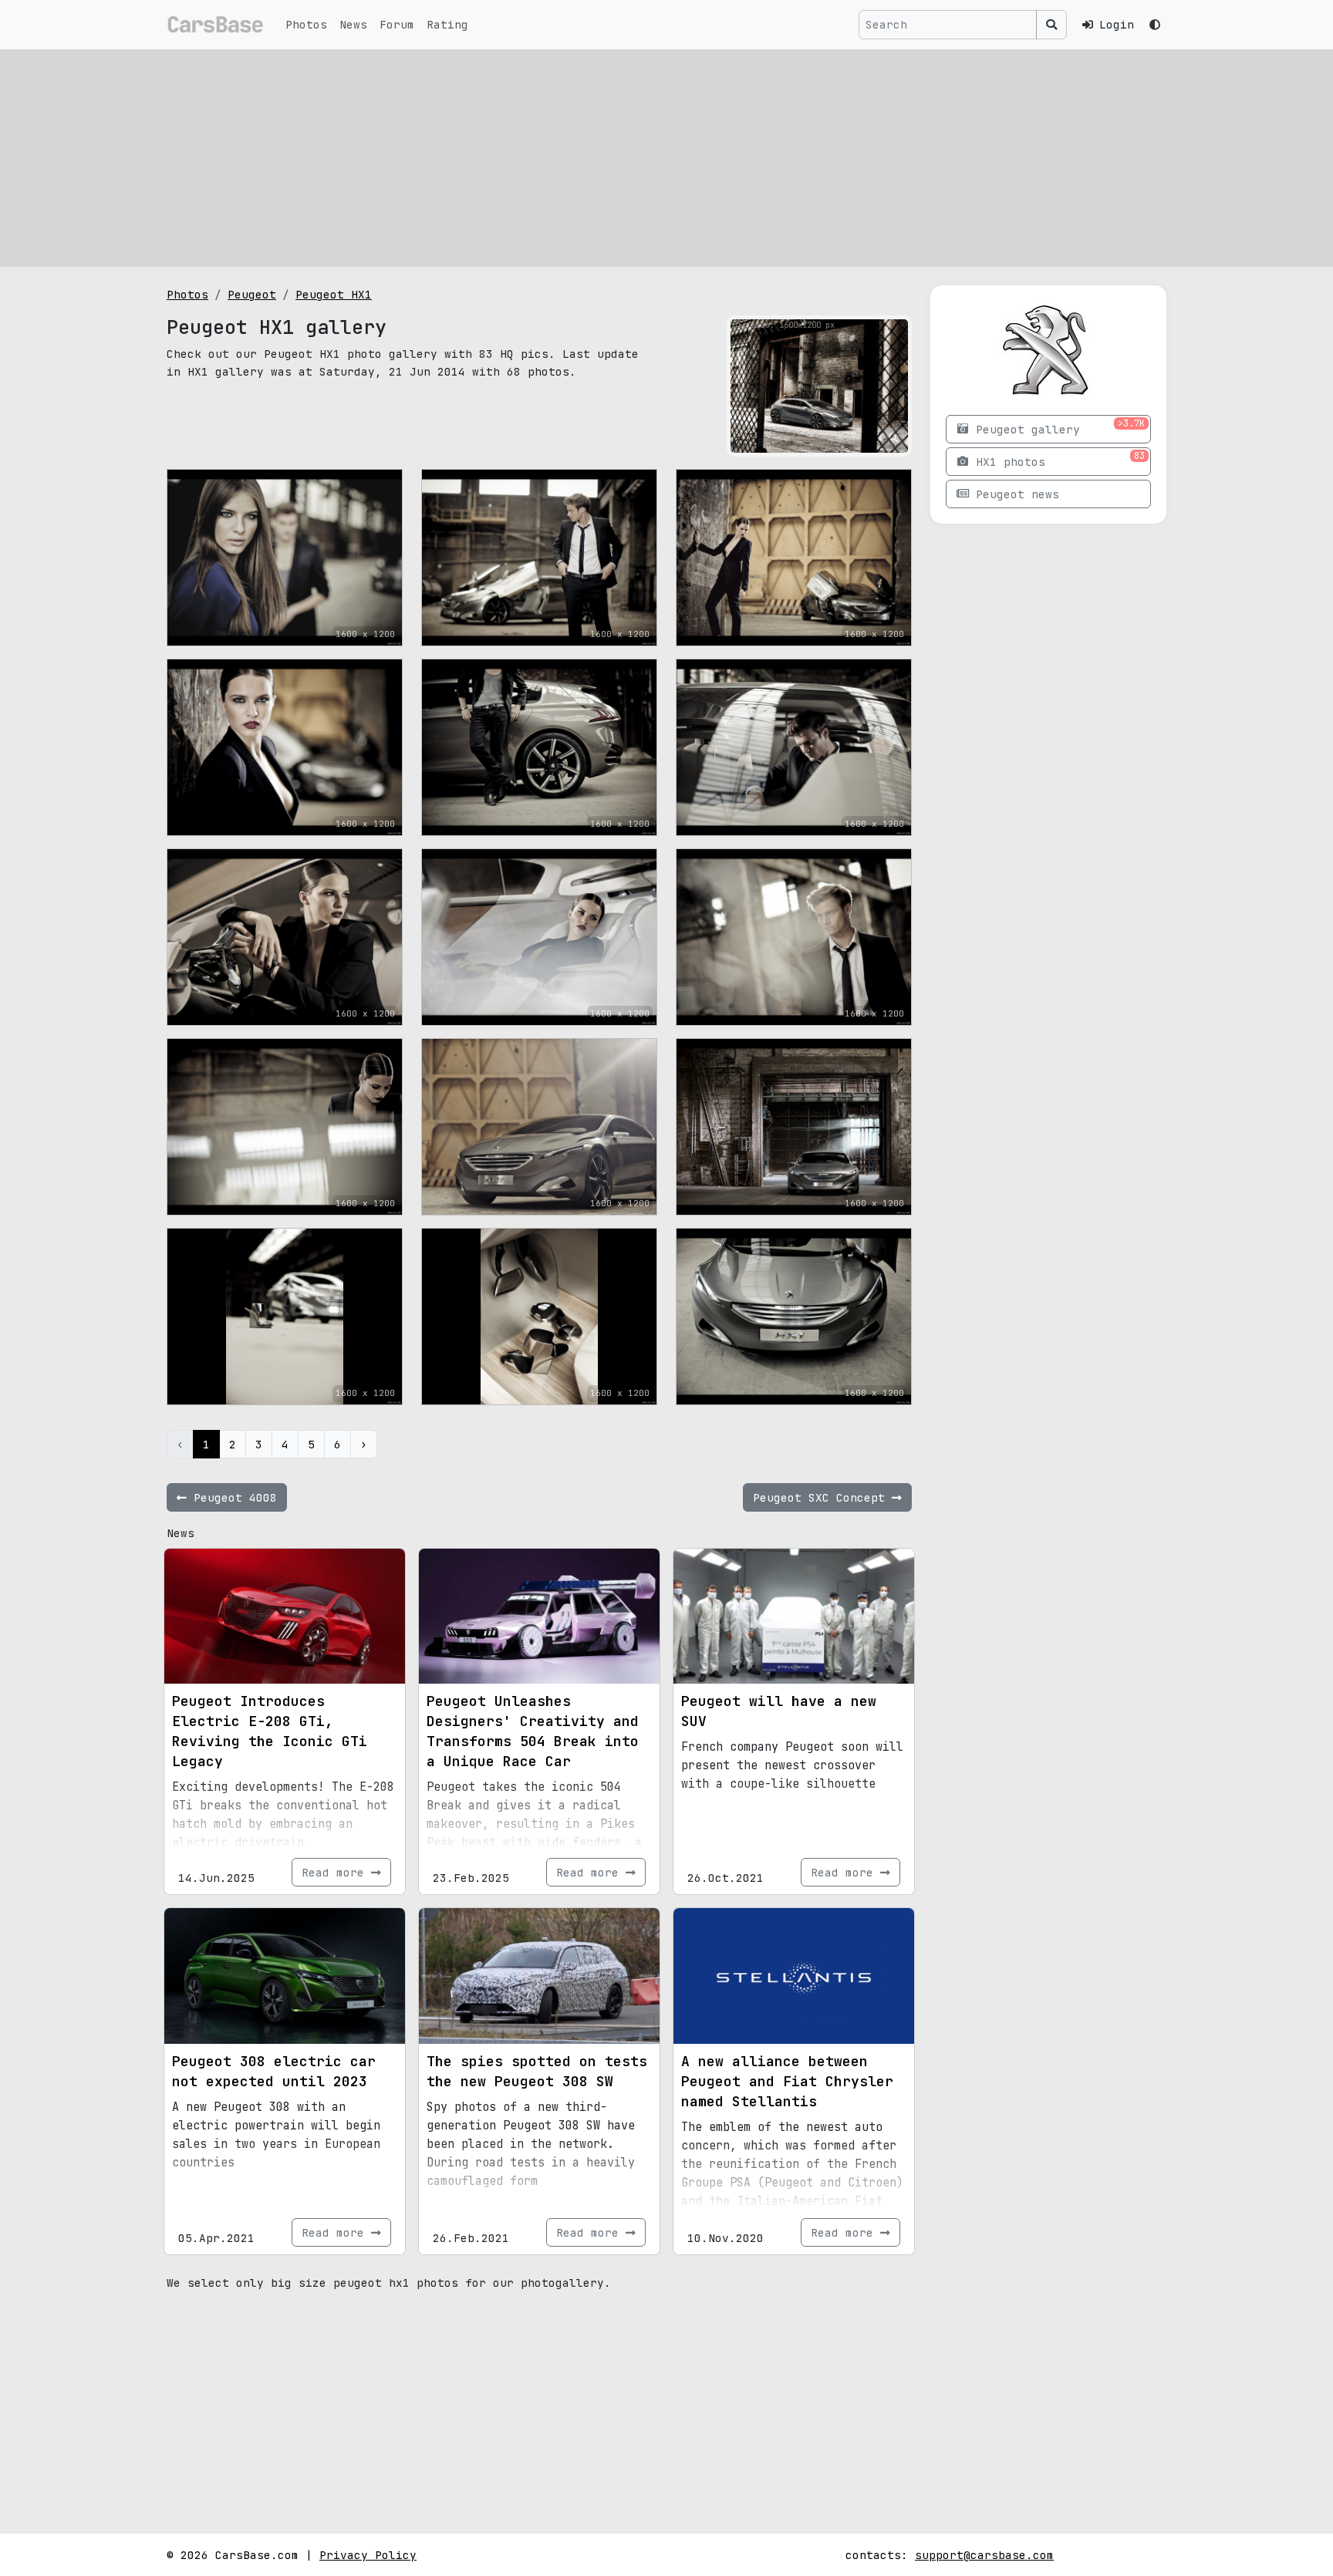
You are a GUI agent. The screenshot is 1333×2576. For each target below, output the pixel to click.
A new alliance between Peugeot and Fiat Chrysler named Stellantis (787, 2081)
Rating (447, 24)
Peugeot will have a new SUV (779, 1711)
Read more (336, 1872)
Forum (397, 24)
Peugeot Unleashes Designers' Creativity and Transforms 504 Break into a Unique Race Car (533, 1731)
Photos (306, 24)
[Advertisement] (666, 158)
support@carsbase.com (984, 2555)
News (353, 24)
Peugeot (252, 294)
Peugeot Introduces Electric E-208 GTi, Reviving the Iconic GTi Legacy (270, 1731)
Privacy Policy (368, 2555)
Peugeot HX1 (334, 294)
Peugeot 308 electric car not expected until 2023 (274, 2071)
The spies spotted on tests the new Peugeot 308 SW (537, 2071)
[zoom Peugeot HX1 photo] (894, 438)
